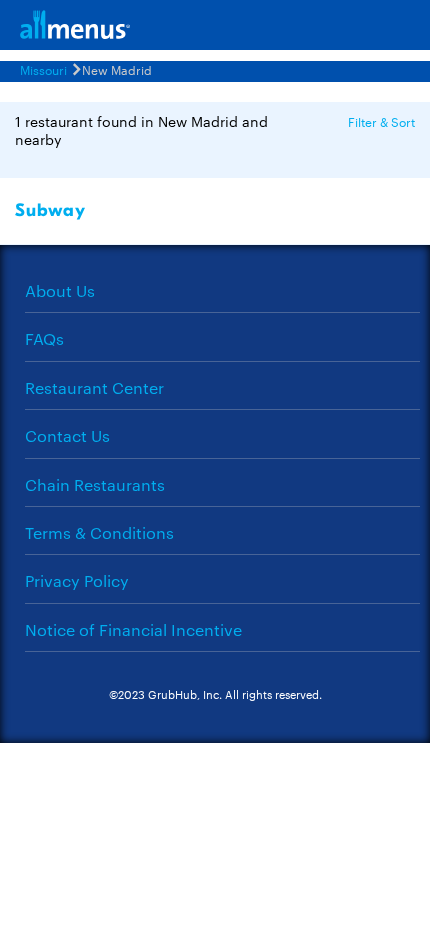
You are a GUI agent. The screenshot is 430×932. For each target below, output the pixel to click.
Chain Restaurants (95, 484)
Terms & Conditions (99, 532)
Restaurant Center (94, 387)
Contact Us (67, 435)
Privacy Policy (77, 580)
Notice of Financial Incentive (133, 629)
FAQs (44, 338)
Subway (50, 210)
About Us (60, 290)
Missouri (43, 69)
